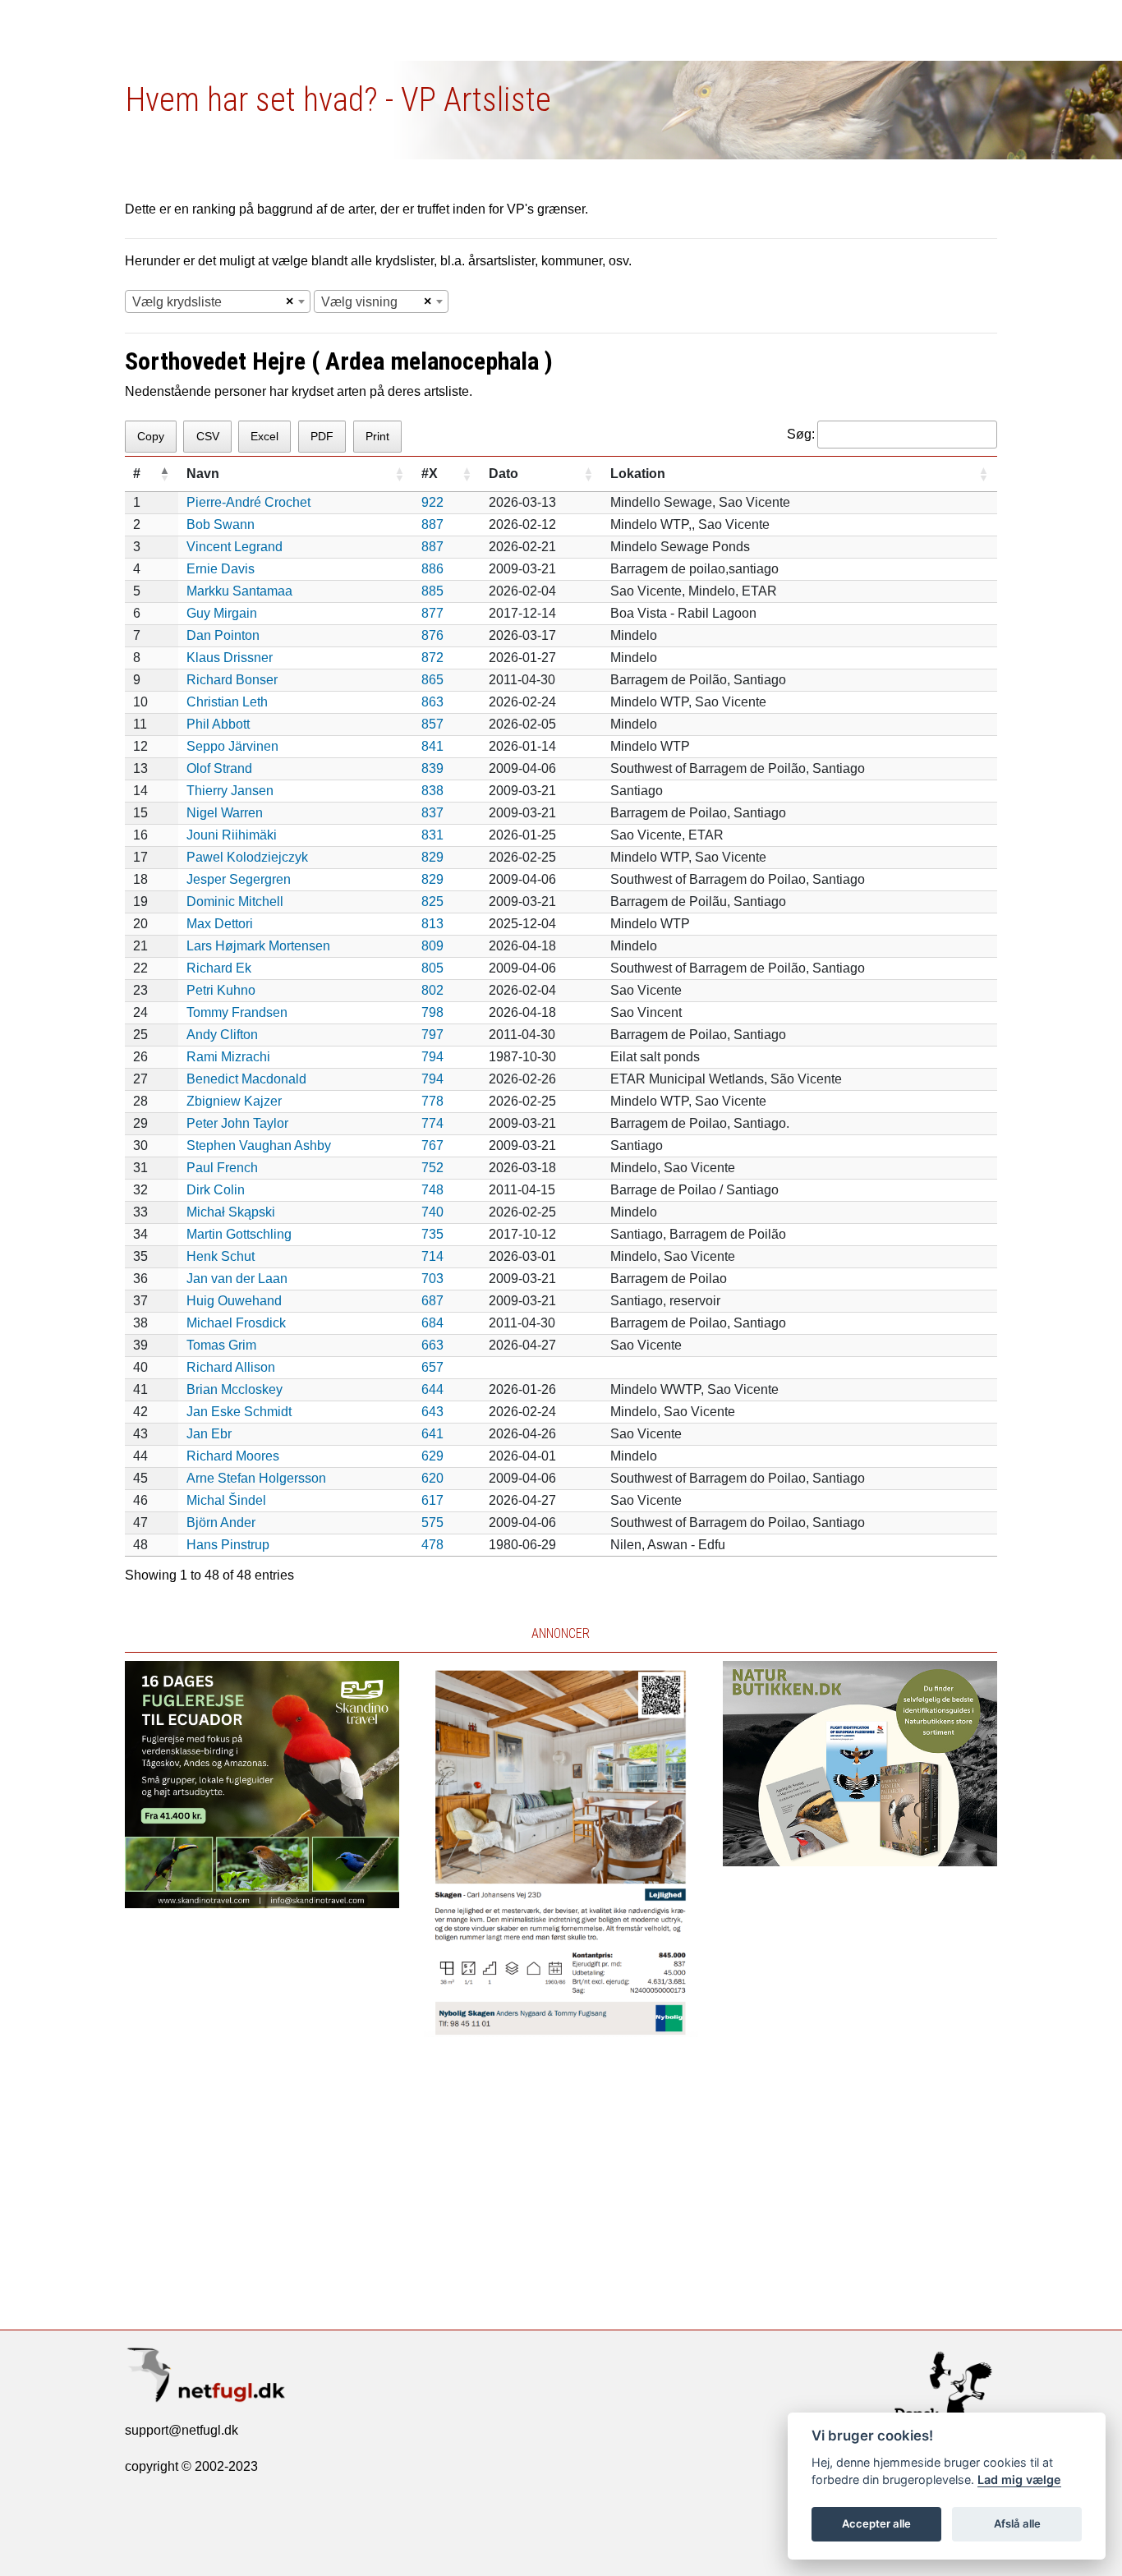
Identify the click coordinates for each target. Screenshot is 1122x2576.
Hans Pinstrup (228, 1545)
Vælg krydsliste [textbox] (177, 302)
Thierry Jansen (230, 791)
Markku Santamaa (239, 591)
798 (432, 1012)
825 (432, 902)
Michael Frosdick (236, 1323)
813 (432, 924)
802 (432, 990)
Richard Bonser (232, 680)
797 (432, 1035)
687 (432, 1301)
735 (432, 1234)
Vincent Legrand (235, 547)
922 (432, 502)
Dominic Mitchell (235, 902)
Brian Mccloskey (235, 1389)
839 (432, 768)
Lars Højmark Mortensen (258, 946)
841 (432, 746)
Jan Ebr (209, 1434)
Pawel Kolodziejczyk (247, 857)
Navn (203, 474)
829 (432, 857)
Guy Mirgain (222, 613)
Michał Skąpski (231, 1212)
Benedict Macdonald (246, 1079)
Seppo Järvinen (232, 746)
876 (432, 635)
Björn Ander (221, 1523)
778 (432, 1101)
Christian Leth (227, 702)
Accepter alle (876, 2523)
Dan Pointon (223, 635)
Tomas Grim (221, 1345)
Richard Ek (219, 968)
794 (432, 1057)
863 (432, 702)
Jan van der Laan (237, 1279)
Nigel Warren (225, 813)
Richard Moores (233, 1456)
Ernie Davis (221, 569)
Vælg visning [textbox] (359, 302)
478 (432, 1545)
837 (432, 813)
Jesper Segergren (239, 879)
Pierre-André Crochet (248, 502)
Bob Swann (221, 524)
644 (432, 1389)
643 (432, 1412)
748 (432, 1190)
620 (432, 1478)
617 (432, 1500)
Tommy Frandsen (237, 1012)
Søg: (801, 434)
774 (432, 1123)
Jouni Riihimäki (232, 835)
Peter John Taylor (237, 1123)
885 (432, 591)
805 (432, 968)
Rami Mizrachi (228, 1057)
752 (432, 1168)
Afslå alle (1017, 2523)
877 (432, 613)
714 (432, 1256)
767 (432, 1145)
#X (430, 474)
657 (432, 1367)
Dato (504, 474)
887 (432, 524)
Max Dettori (220, 924)
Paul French (222, 1168)
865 (432, 680)
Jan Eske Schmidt (239, 1412)
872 (432, 658)
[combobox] (218, 301)
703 (432, 1279)
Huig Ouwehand (234, 1301)
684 (432, 1323)
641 (432, 1434)
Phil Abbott (218, 724)
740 (432, 1212)
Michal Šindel (226, 1500)
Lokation (638, 474)
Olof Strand (219, 768)
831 (432, 835)
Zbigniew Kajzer (234, 1101)
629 (432, 1456)
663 (432, 1345)
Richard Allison (231, 1367)
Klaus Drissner (230, 658)
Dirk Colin (216, 1190)
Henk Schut (221, 1256)
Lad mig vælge (1019, 2479)
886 (432, 569)
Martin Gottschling (239, 1234)
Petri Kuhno (221, 990)
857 (432, 724)
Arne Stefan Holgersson (256, 1478)
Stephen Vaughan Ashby (259, 1145)
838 (432, 791)
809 (432, 946)
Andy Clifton (222, 1035)
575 (432, 1523)
